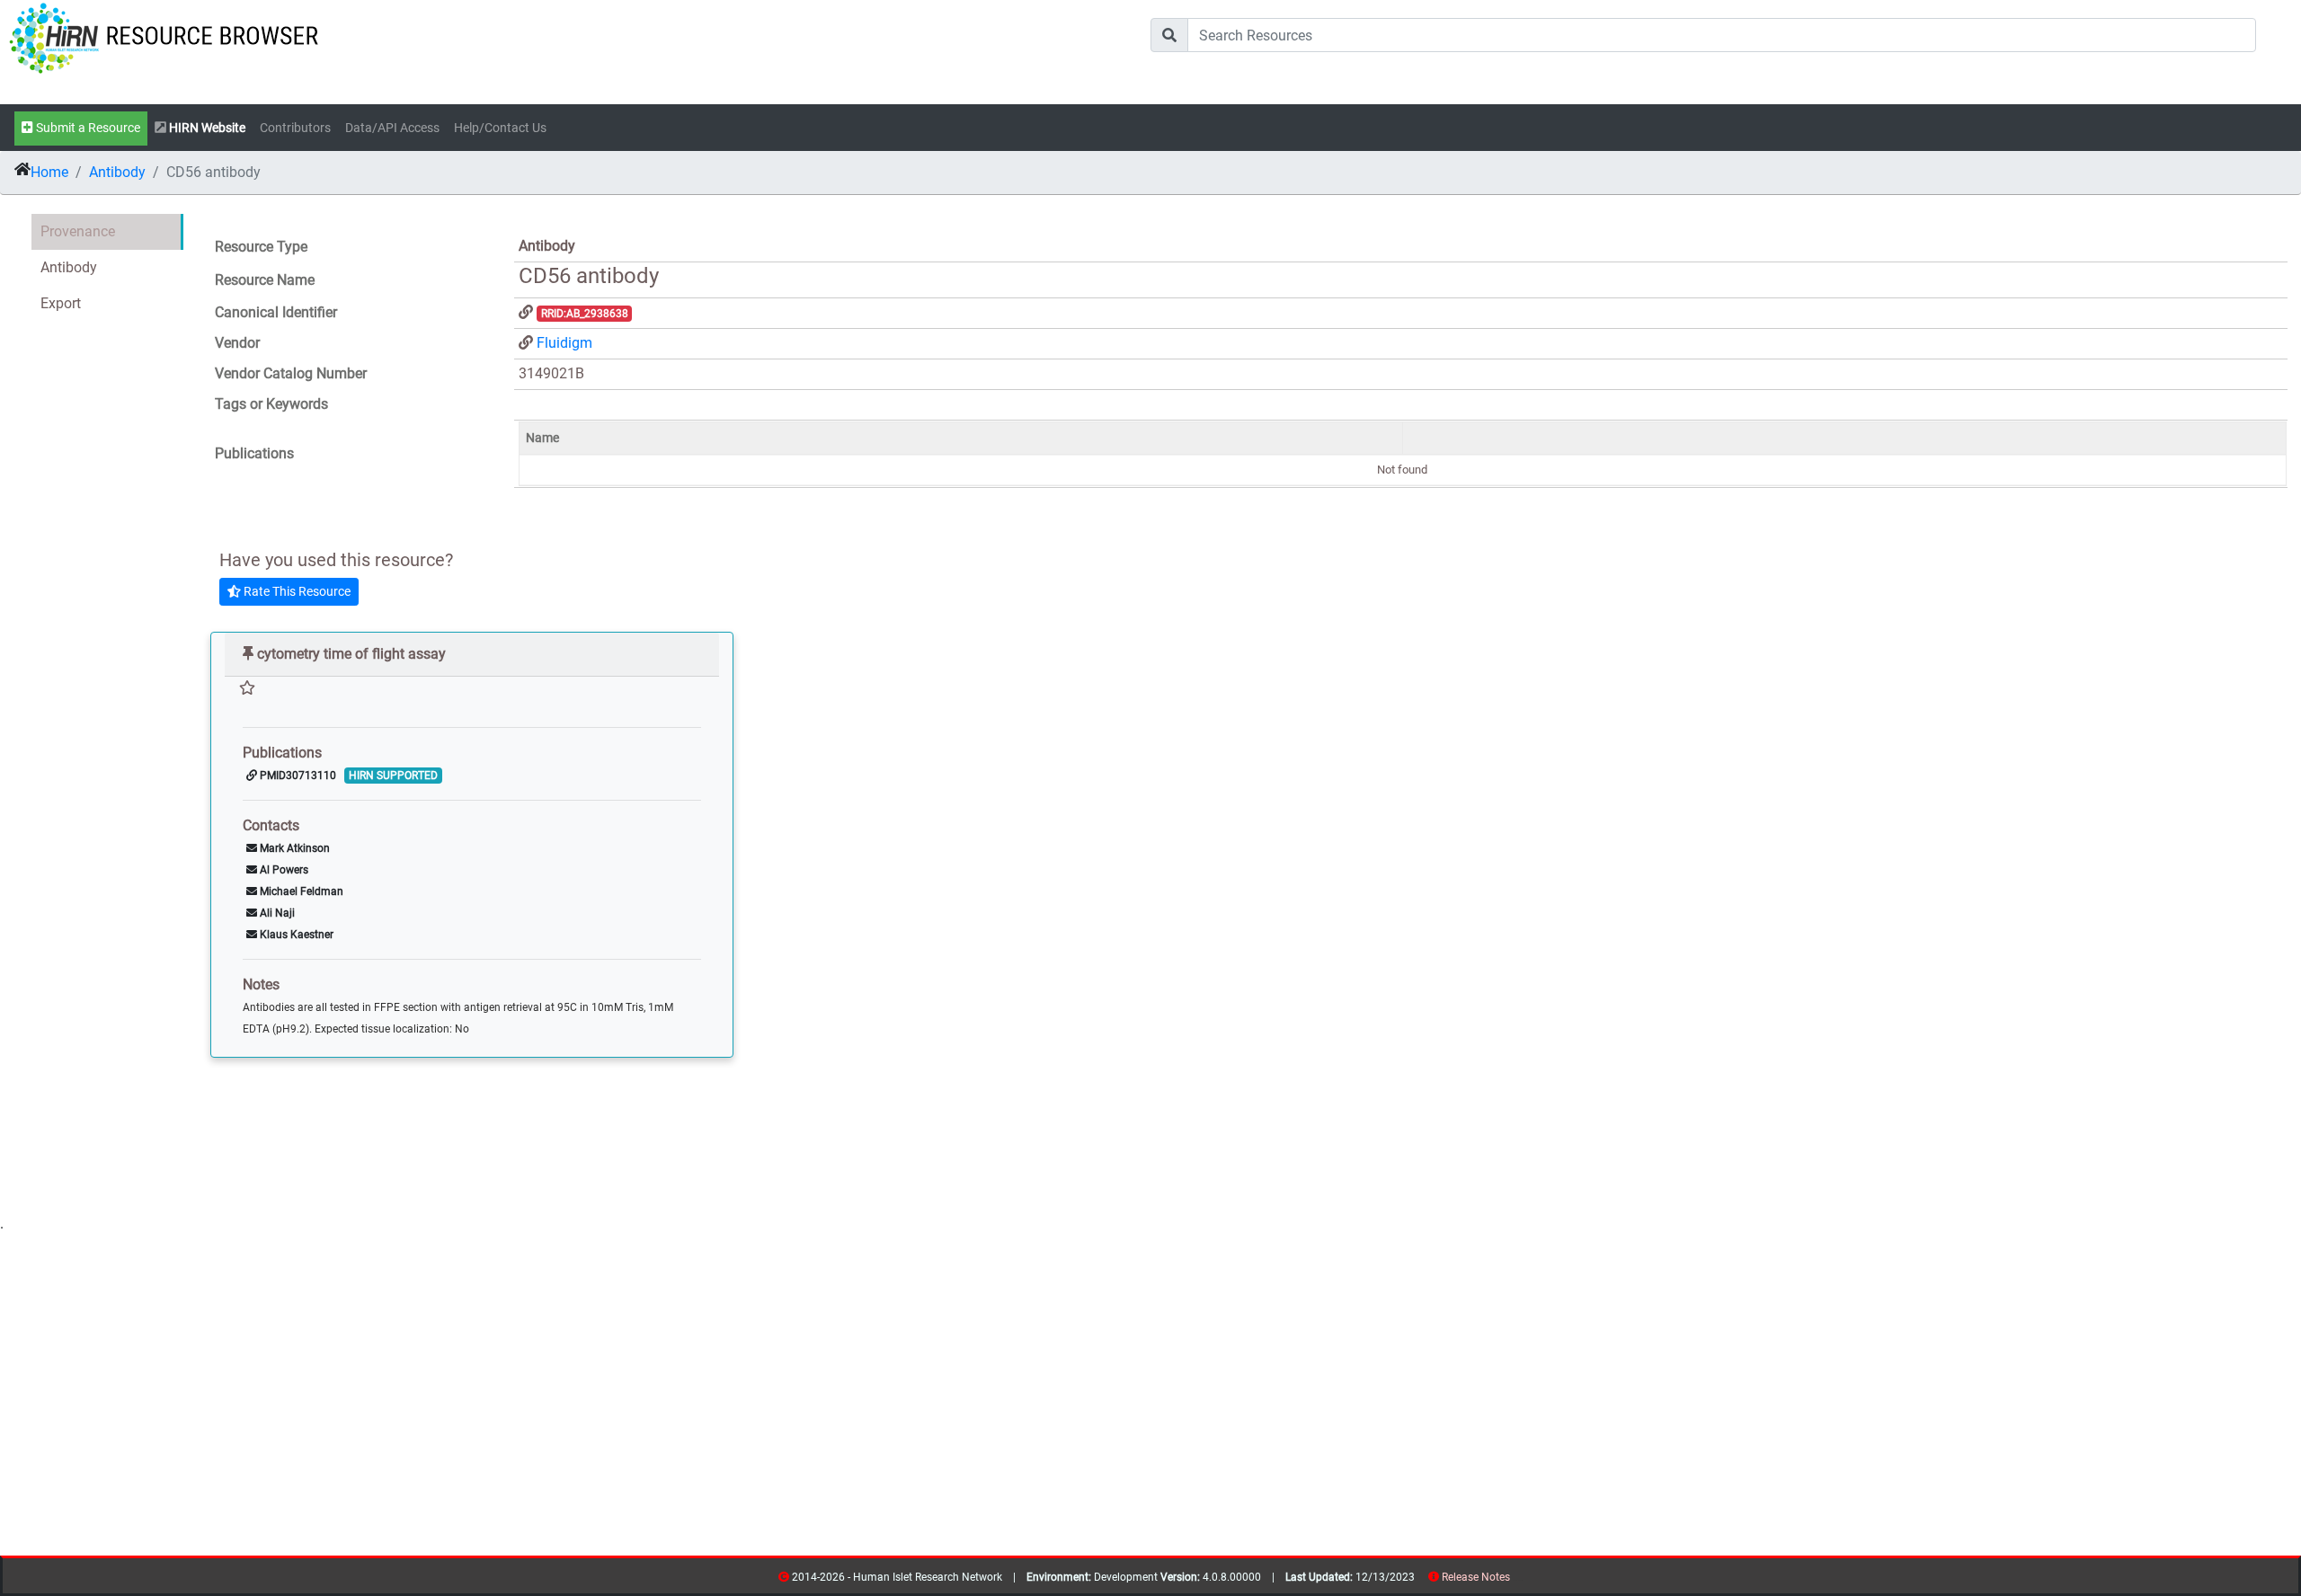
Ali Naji (276, 913)
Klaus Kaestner (295, 935)
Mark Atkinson (293, 848)
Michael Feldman (300, 891)
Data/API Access (392, 128)
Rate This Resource (296, 591)
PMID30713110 (297, 776)
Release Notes (1476, 1577)
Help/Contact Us (500, 128)
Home (49, 172)
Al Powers (283, 870)
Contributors (295, 128)
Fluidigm (564, 343)
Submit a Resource (87, 128)
